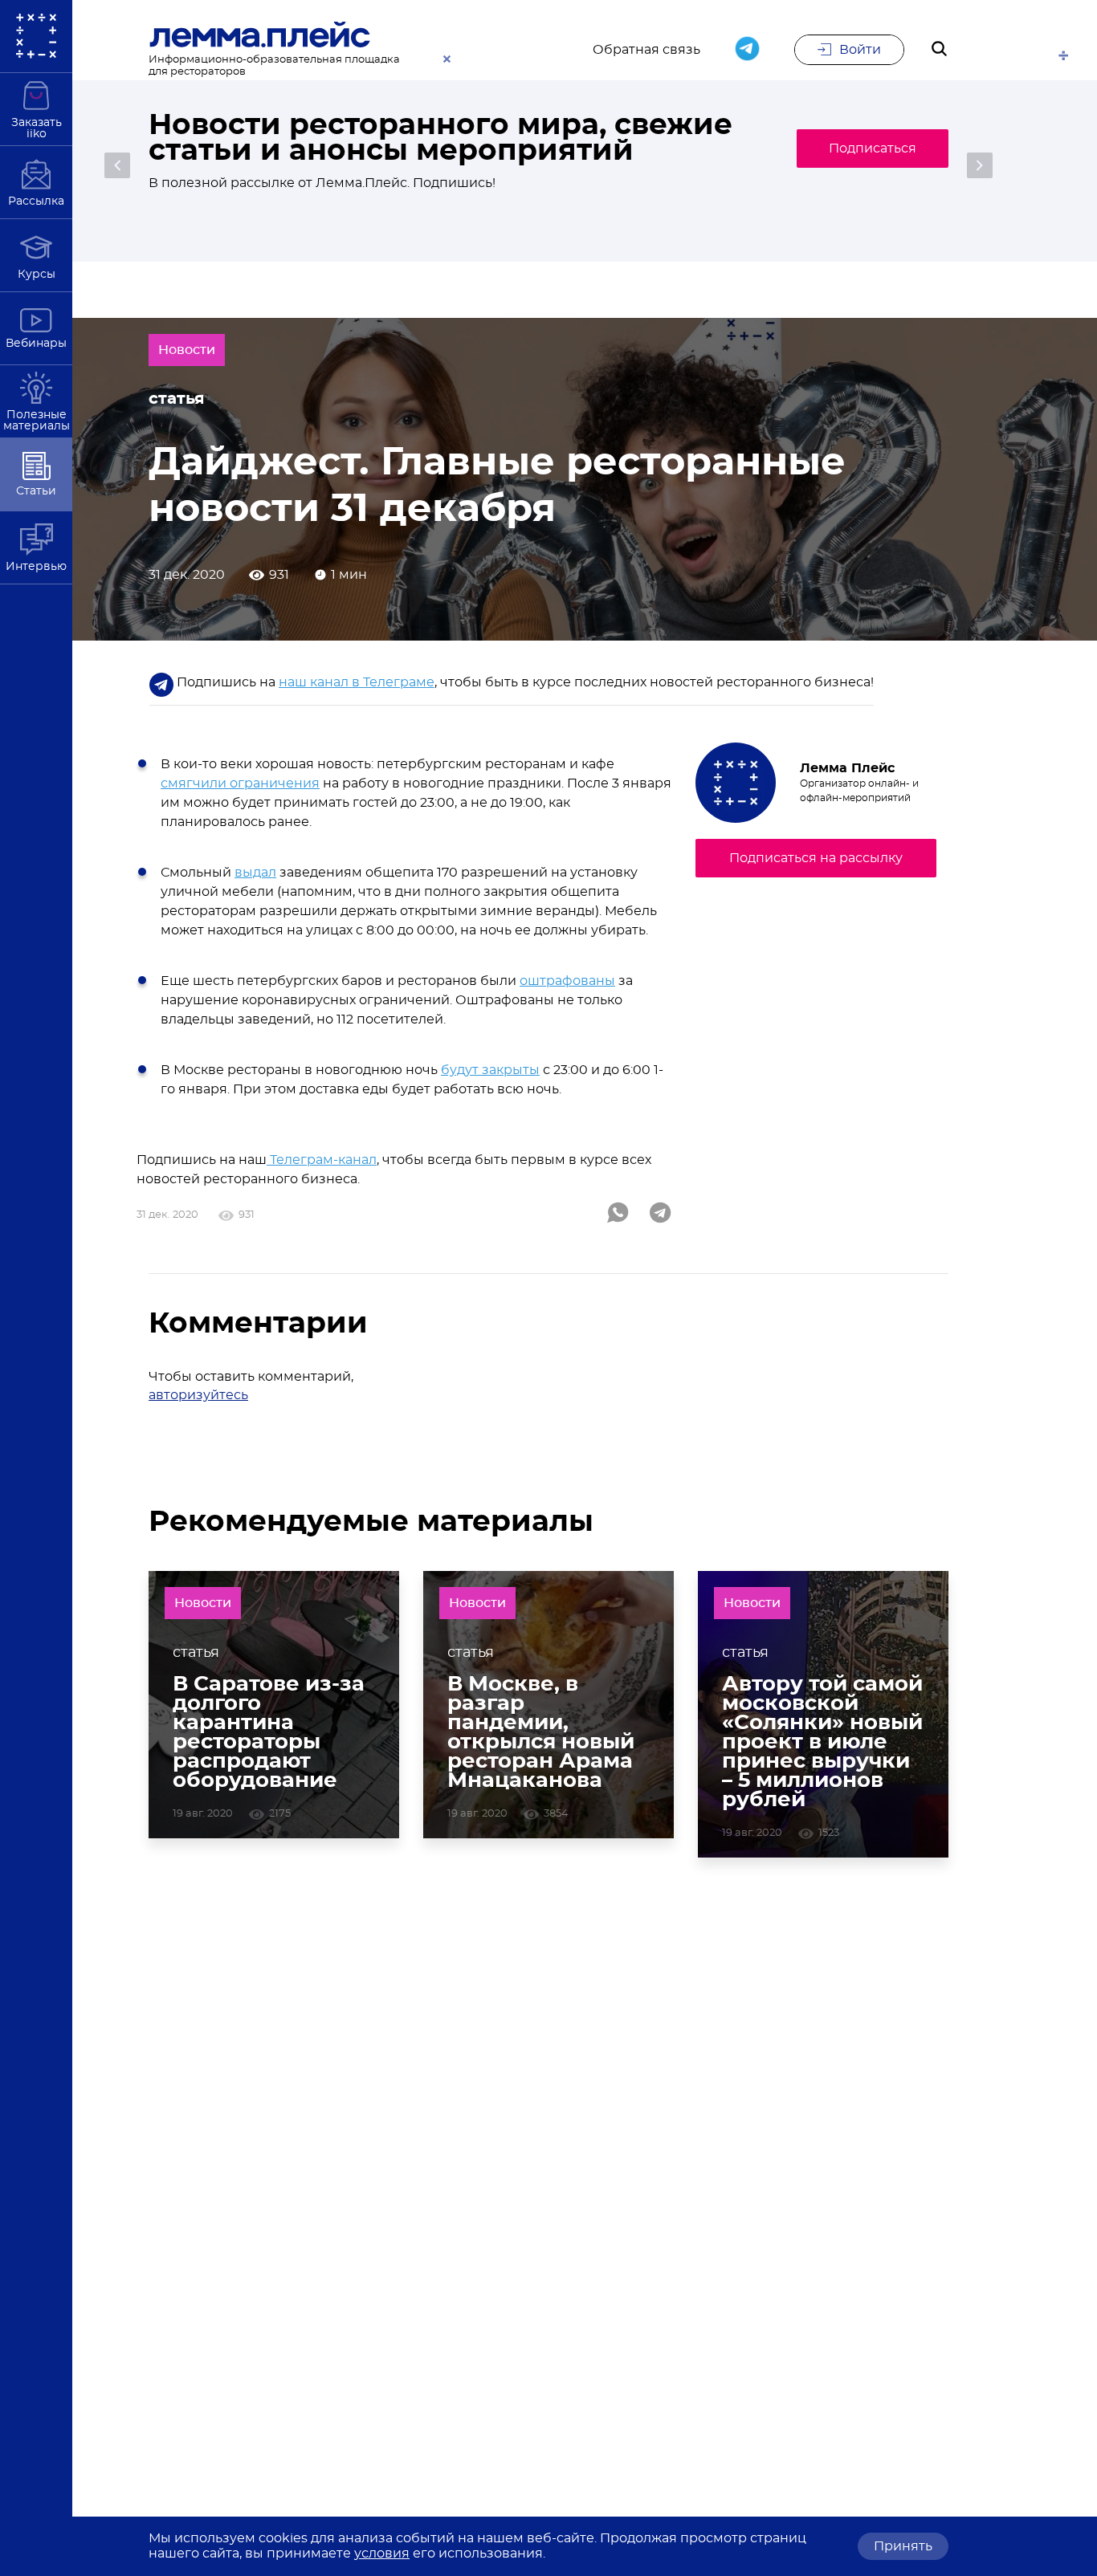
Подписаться (873, 149)
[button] (117, 165)
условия (382, 2554)
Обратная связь (646, 50)
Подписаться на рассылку (816, 858)
